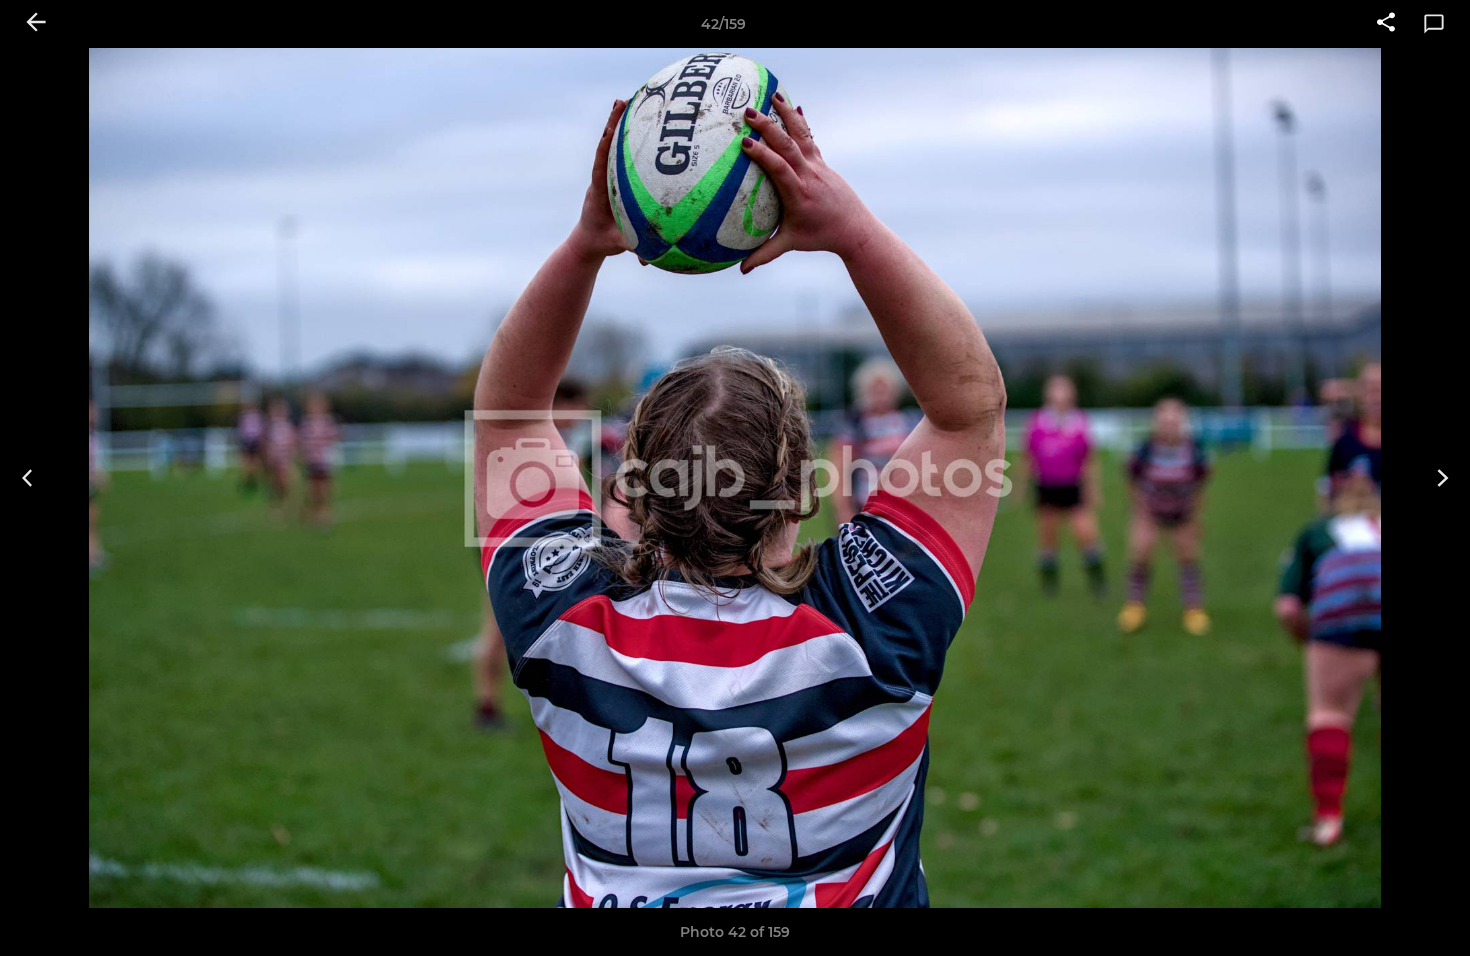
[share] (1386, 24)
